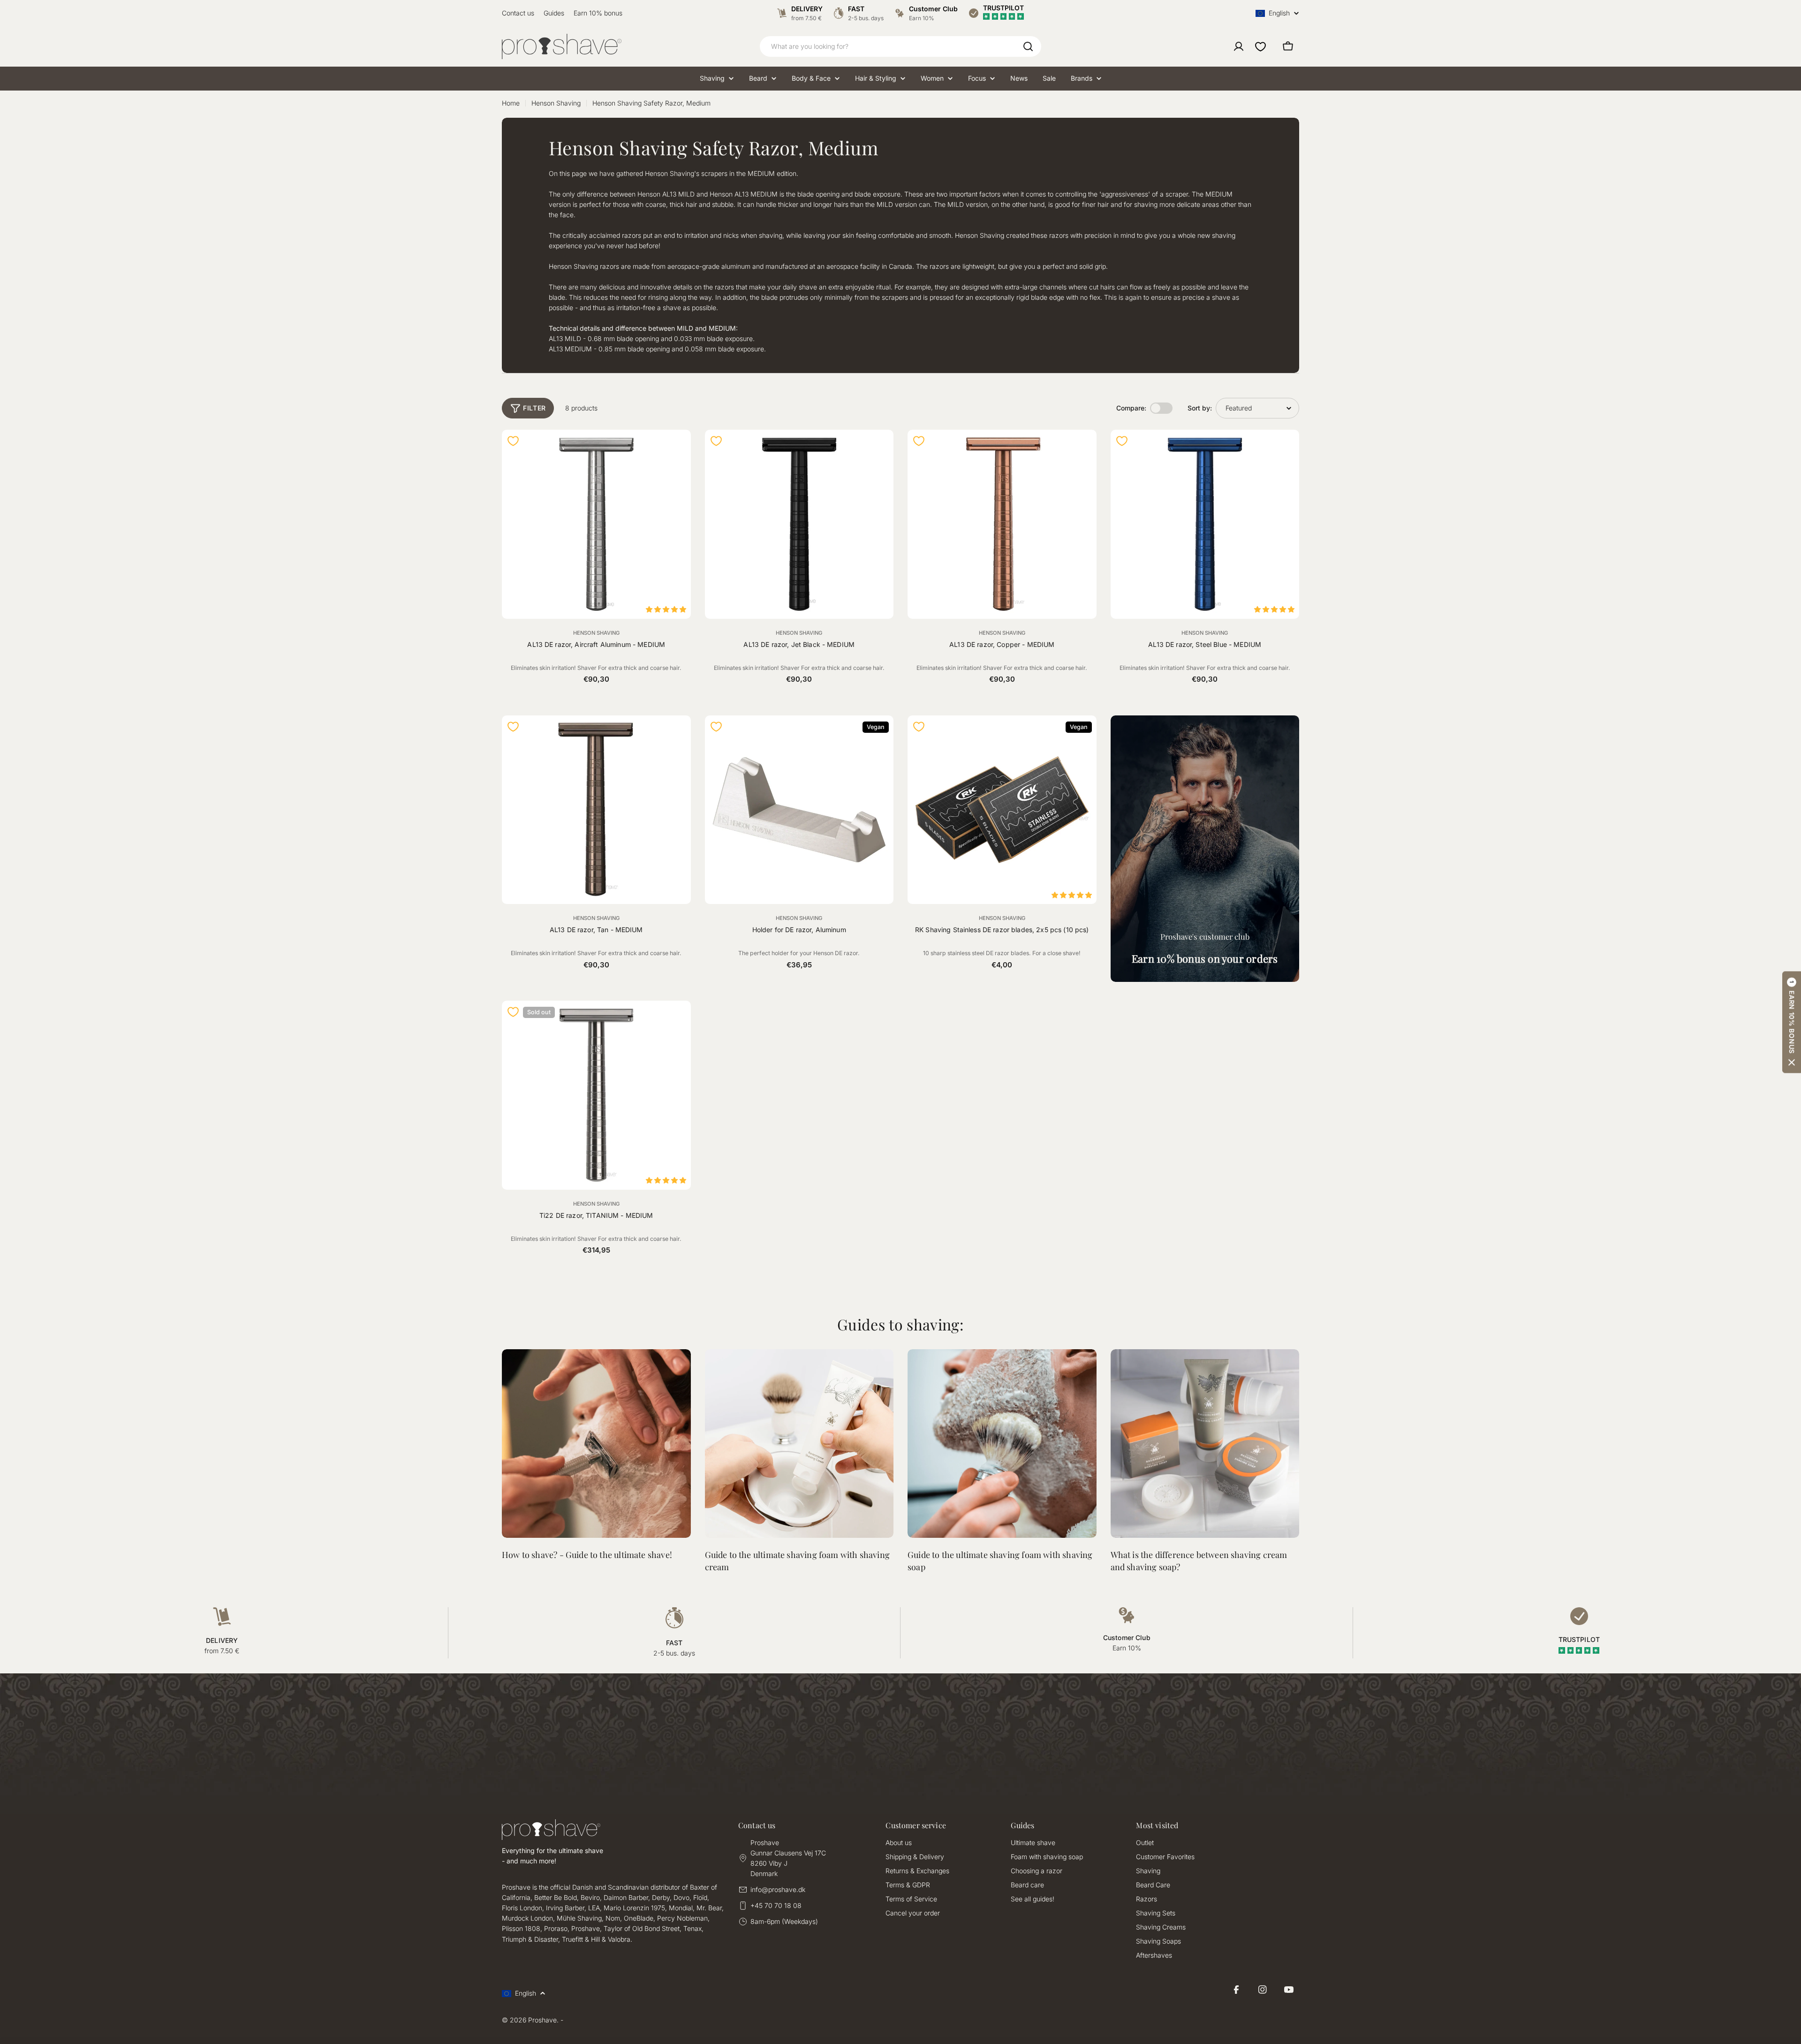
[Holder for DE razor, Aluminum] (799, 810)
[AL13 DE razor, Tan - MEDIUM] (596, 810)
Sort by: (1200, 408)
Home (511, 103)
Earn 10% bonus (598, 13)
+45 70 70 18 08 (776, 1905)
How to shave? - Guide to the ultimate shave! (587, 1555)
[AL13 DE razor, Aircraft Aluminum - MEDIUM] (596, 524)
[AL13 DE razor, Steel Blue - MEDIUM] (1205, 524)
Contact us (518, 13)
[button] (1792, 1022)
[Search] (1028, 46)
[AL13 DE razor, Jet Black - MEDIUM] (799, 524)
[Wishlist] (1260, 46)
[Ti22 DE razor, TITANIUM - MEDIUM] (596, 1095)
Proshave (542, 2020)
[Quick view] (678, 449)
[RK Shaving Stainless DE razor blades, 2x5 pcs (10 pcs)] (1002, 810)
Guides (554, 13)
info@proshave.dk (778, 1889)
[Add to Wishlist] (513, 441)
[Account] (1239, 46)
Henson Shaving (556, 103)
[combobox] (900, 46)
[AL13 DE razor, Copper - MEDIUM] (1002, 524)
